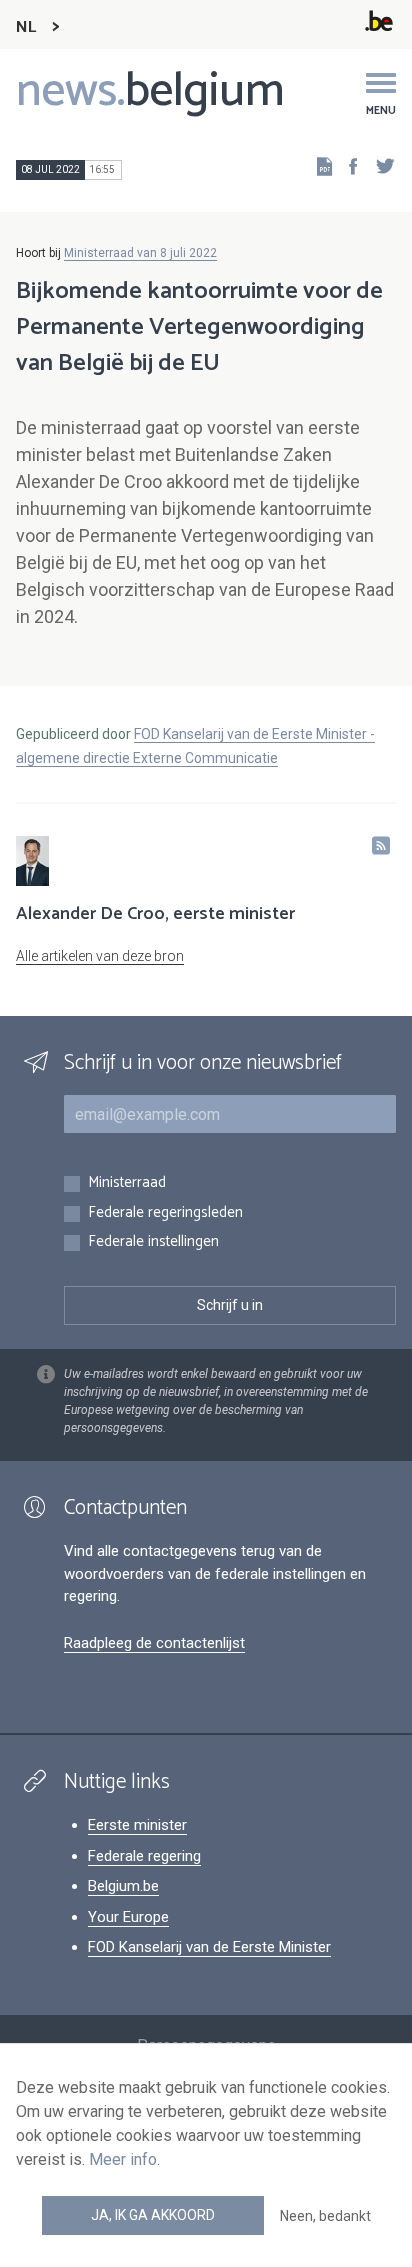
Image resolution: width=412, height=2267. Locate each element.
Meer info (123, 2159)
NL (26, 27)
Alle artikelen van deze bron (100, 956)
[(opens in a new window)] (347, 165)
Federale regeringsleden (165, 1213)
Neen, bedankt (325, 2216)
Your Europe (128, 1917)
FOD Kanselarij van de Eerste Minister (209, 1947)
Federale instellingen (153, 1242)
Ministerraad (127, 1183)
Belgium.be (123, 1886)
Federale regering (144, 1856)
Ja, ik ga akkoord (153, 2215)
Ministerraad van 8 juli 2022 (140, 253)
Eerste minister (137, 1825)
